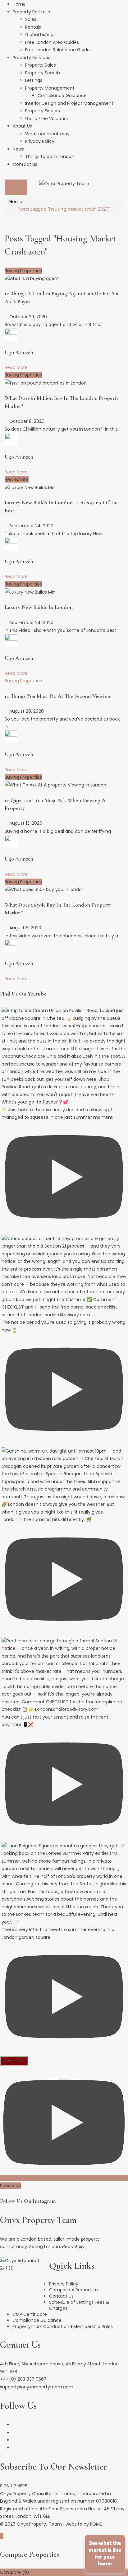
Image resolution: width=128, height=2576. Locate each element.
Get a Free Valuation (47, 119)
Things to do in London (50, 156)
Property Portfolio (32, 12)
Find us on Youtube (23, 994)
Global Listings (40, 35)
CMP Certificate (30, 2314)
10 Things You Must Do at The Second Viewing (57, 696)
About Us (22, 126)
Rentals (33, 27)
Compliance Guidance (62, 96)
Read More (16, 367)
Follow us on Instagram (28, 2201)
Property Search (43, 73)
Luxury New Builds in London (39, 607)
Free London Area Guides (52, 42)
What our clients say (47, 134)
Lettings (34, 80)
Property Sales (41, 65)
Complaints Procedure (73, 2290)
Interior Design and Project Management (69, 103)
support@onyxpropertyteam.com (37, 2387)
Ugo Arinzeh (19, 352)
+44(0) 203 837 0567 (23, 2379)
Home (19, 4)
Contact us (25, 164)
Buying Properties (23, 271)
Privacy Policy (40, 141)
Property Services (32, 58)
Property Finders (43, 111)
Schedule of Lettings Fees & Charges (79, 2305)
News (18, 149)
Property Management (50, 88)
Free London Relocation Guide (57, 50)
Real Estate (17, 479)
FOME (96, 2524)
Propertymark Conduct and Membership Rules (63, 2326)
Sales (31, 19)
